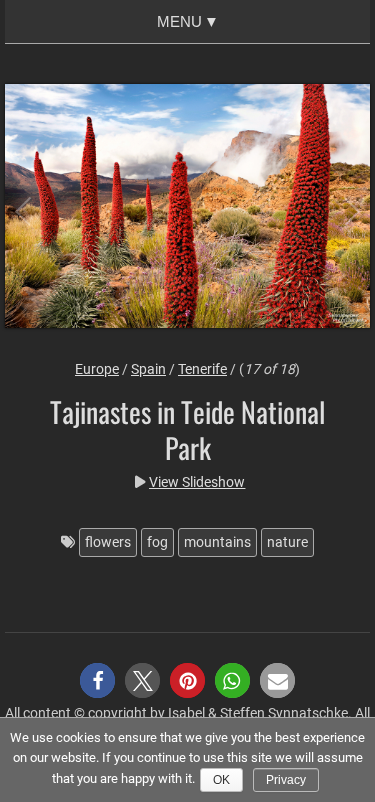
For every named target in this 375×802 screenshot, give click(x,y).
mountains (217, 542)
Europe (97, 369)
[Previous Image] (40, 208)
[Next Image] (335, 208)
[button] (97, 680)
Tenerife (202, 369)
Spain (148, 369)
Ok (221, 780)
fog (157, 542)
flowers (108, 542)
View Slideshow (197, 482)
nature (287, 542)
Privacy (286, 780)
